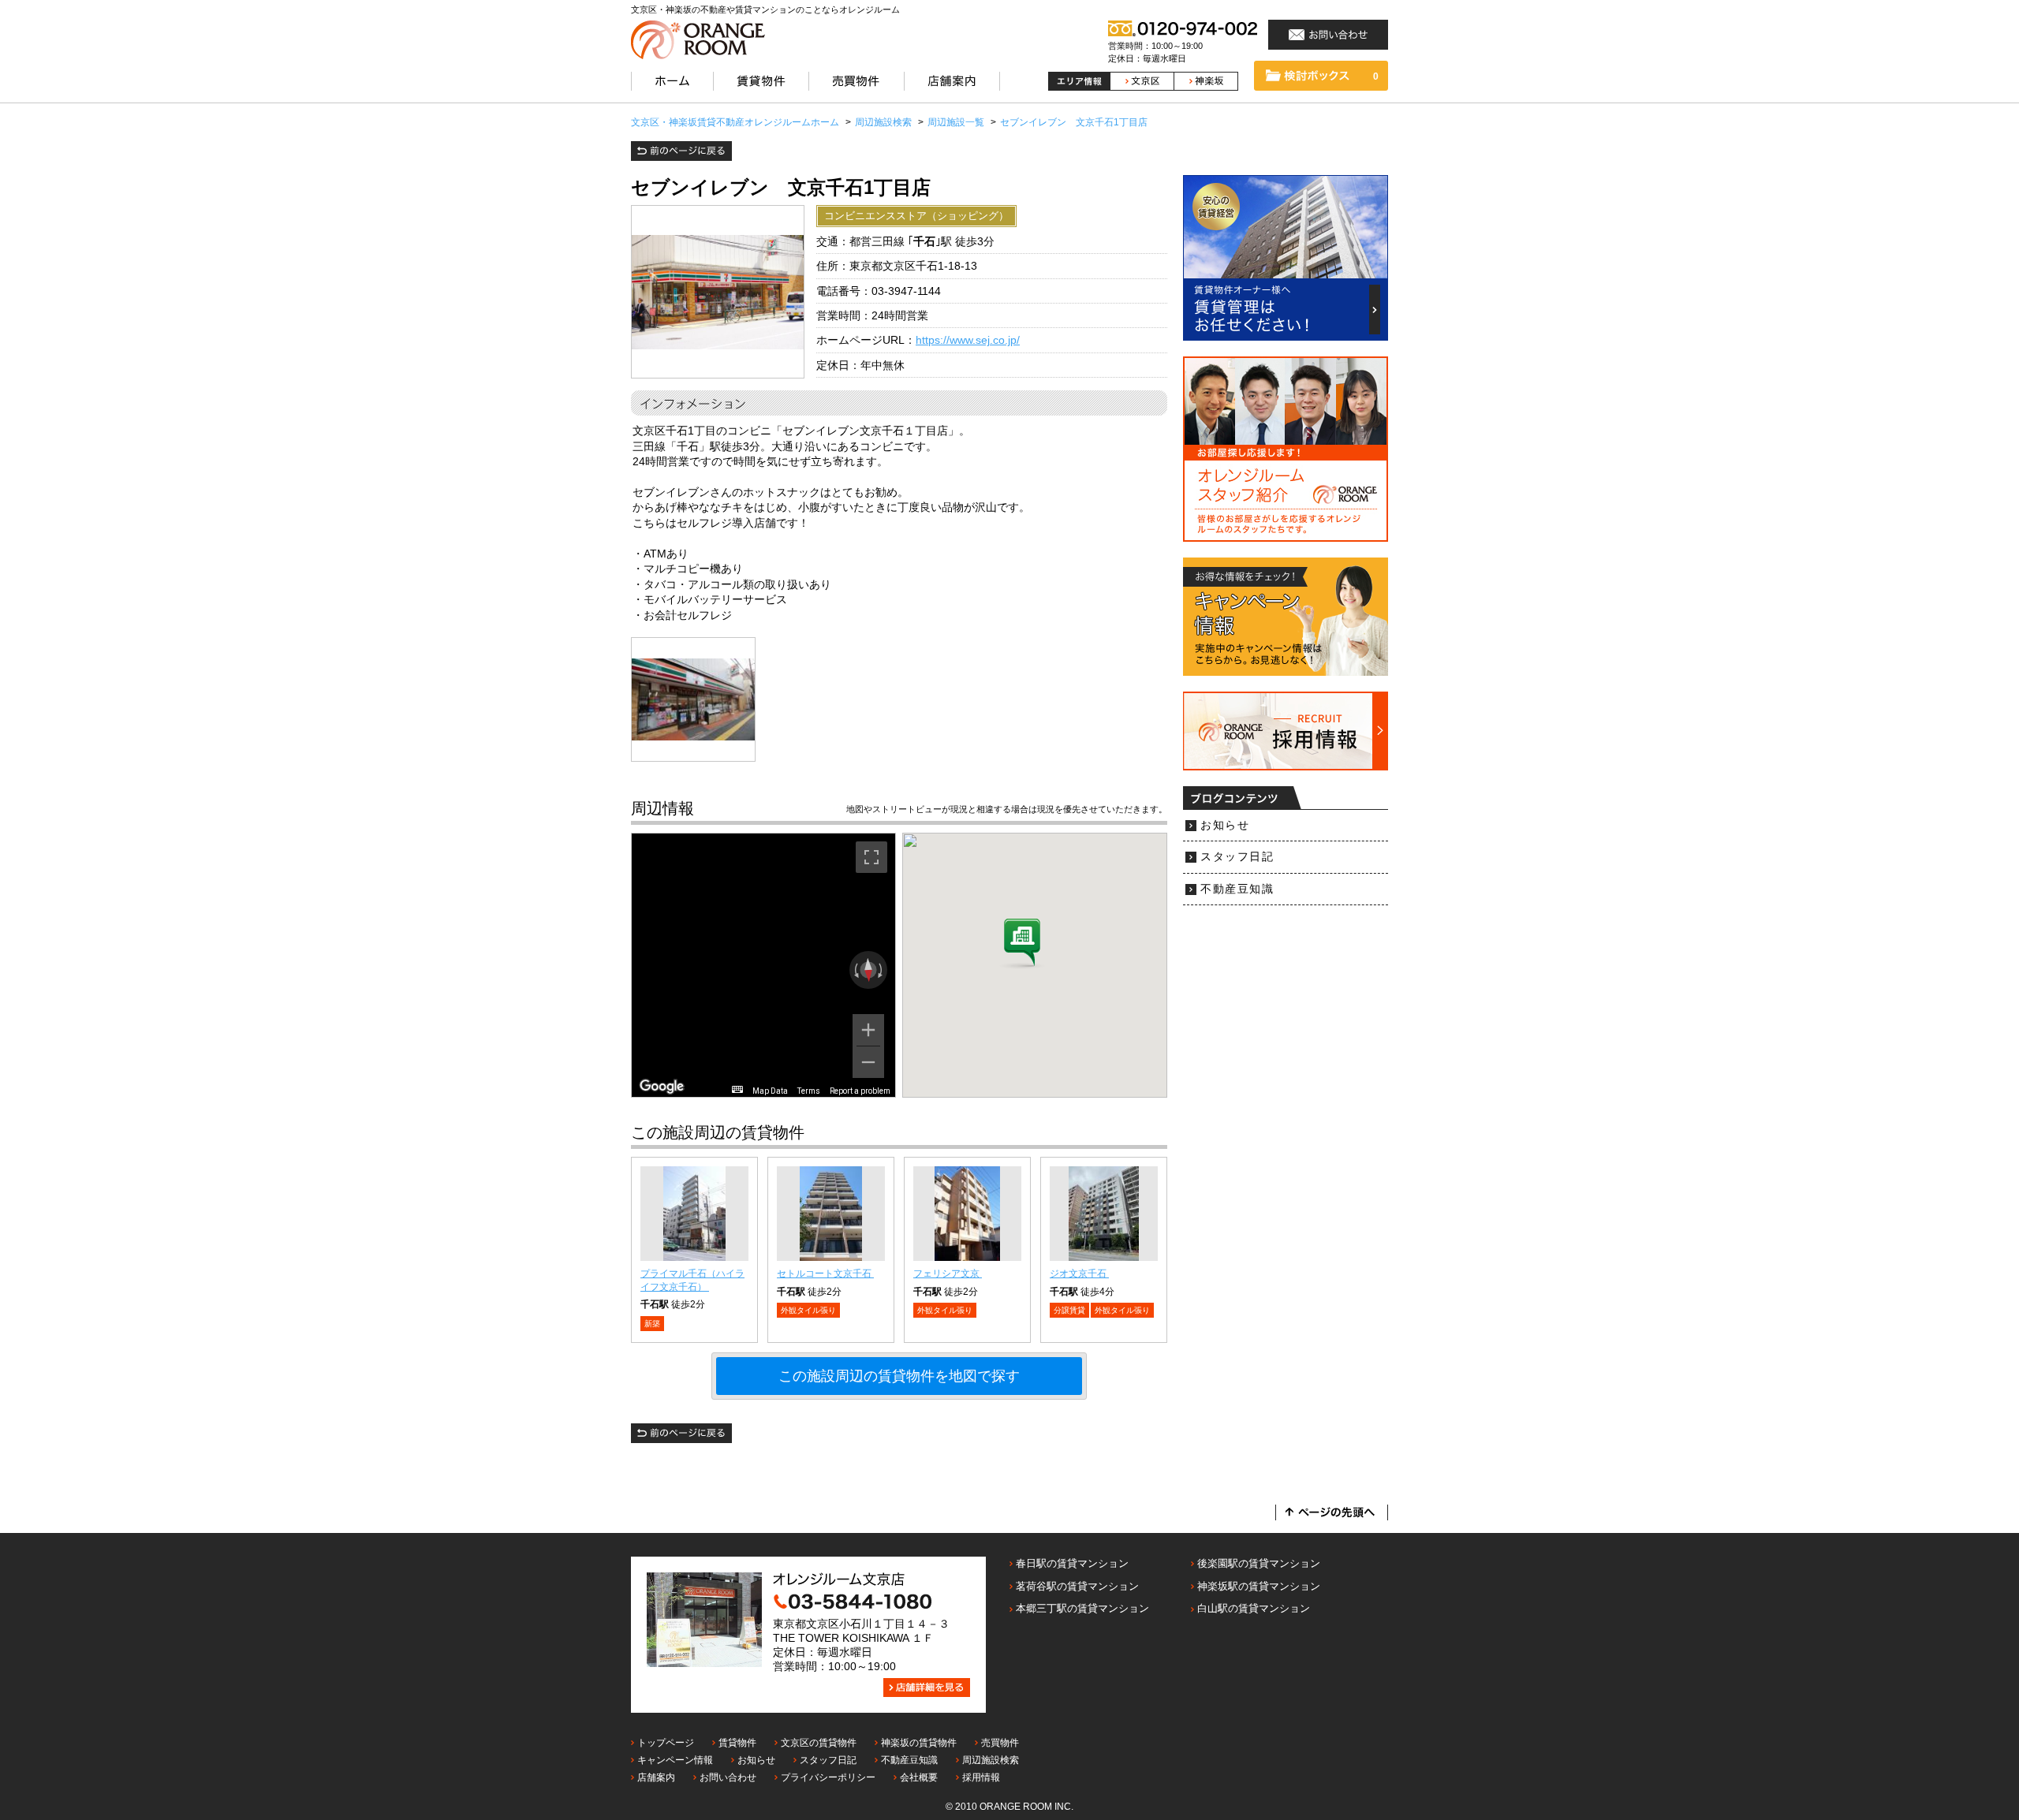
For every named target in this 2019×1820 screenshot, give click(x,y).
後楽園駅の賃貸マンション (1259, 1563)
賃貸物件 (737, 1743)
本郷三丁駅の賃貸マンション (1082, 1608)
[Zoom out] (868, 1062)
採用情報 (981, 1777)
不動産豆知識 (1237, 889)
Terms (809, 1091)
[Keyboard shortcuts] (737, 1089)
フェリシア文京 (948, 1274)
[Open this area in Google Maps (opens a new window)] (662, 1087)
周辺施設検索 (991, 1760)
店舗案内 (656, 1777)
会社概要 (919, 1777)
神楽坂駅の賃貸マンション (1259, 1586)
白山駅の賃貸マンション (1254, 1608)
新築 (652, 1324)
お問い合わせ (728, 1777)
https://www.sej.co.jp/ (968, 340)
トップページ (666, 1743)
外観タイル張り (808, 1310)
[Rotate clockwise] (882, 970)
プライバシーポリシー (828, 1777)
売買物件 (1000, 1743)
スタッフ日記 (1237, 857)
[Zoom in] (868, 1030)
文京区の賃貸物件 (819, 1743)
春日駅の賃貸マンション (1072, 1563)
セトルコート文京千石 (825, 1274)
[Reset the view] (868, 970)
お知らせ (1225, 825)
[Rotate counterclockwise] (855, 970)
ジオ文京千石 (1079, 1274)
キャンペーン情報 (675, 1760)
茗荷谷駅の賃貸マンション (1077, 1586)
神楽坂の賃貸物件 (919, 1743)
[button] (1022, 944)
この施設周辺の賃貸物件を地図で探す (899, 1376)
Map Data (770, 1091)
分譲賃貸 (1069, 1310)
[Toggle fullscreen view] (871, 857)
